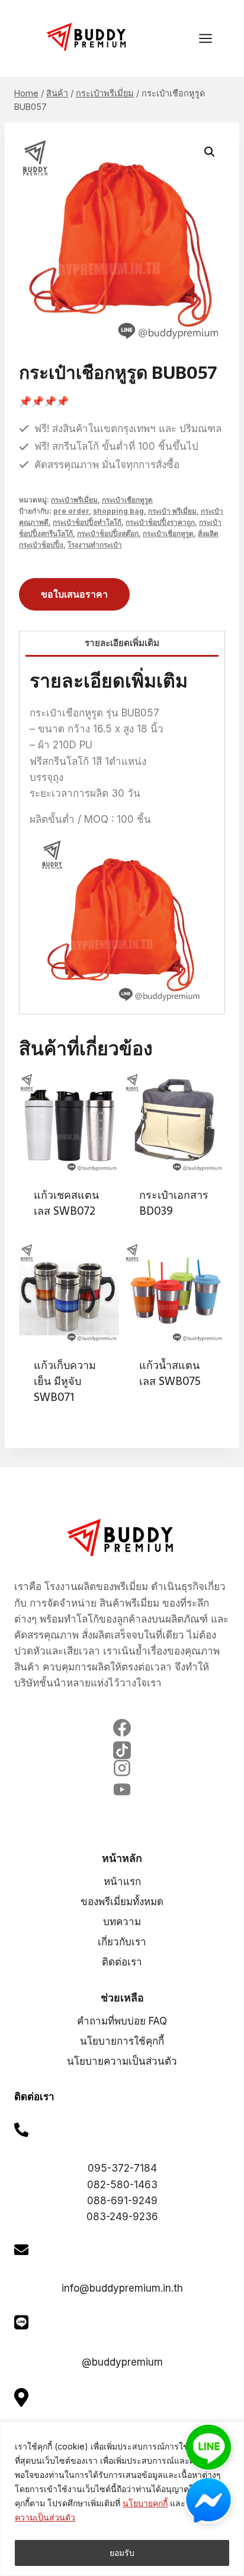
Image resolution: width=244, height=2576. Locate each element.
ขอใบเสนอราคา (74, 594)
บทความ (122, 1922)
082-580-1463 (122, 2185)
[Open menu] (211, 38)
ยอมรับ (122, 2553)
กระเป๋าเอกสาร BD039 (174, 1203)
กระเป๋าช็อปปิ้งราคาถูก (160, 522)
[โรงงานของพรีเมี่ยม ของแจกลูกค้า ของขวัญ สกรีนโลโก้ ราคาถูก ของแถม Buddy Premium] (88, 37)
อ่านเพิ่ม (155, 1419)
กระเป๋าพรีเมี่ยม (74, 500)
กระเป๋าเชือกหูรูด (127, 500)
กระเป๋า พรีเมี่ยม (172, 511)
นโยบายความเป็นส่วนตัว (122, 2061)
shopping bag (118, 511)
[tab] (122, 644)
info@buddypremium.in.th (122, 2288)
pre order (71, 511)
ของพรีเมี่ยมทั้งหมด (122, 1902)
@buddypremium (122, 2362)
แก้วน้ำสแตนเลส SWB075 (170, 1373)
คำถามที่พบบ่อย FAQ (122, 2021)
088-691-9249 (122, 2201)
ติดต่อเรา (122, 1962)
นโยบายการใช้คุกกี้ (122, 2041)
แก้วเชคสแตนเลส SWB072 (66, 1203)
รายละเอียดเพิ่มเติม (122, 643)
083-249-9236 (122, 2217)
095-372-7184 (122, 2168)
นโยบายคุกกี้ (145, 2503)
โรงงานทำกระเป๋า (95, 545)
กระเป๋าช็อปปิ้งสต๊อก (108, 533)
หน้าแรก (122, 1881)
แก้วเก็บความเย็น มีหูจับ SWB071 (65, 1381)
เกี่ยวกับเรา (122, 1942)
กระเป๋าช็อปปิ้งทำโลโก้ (87, 522)
